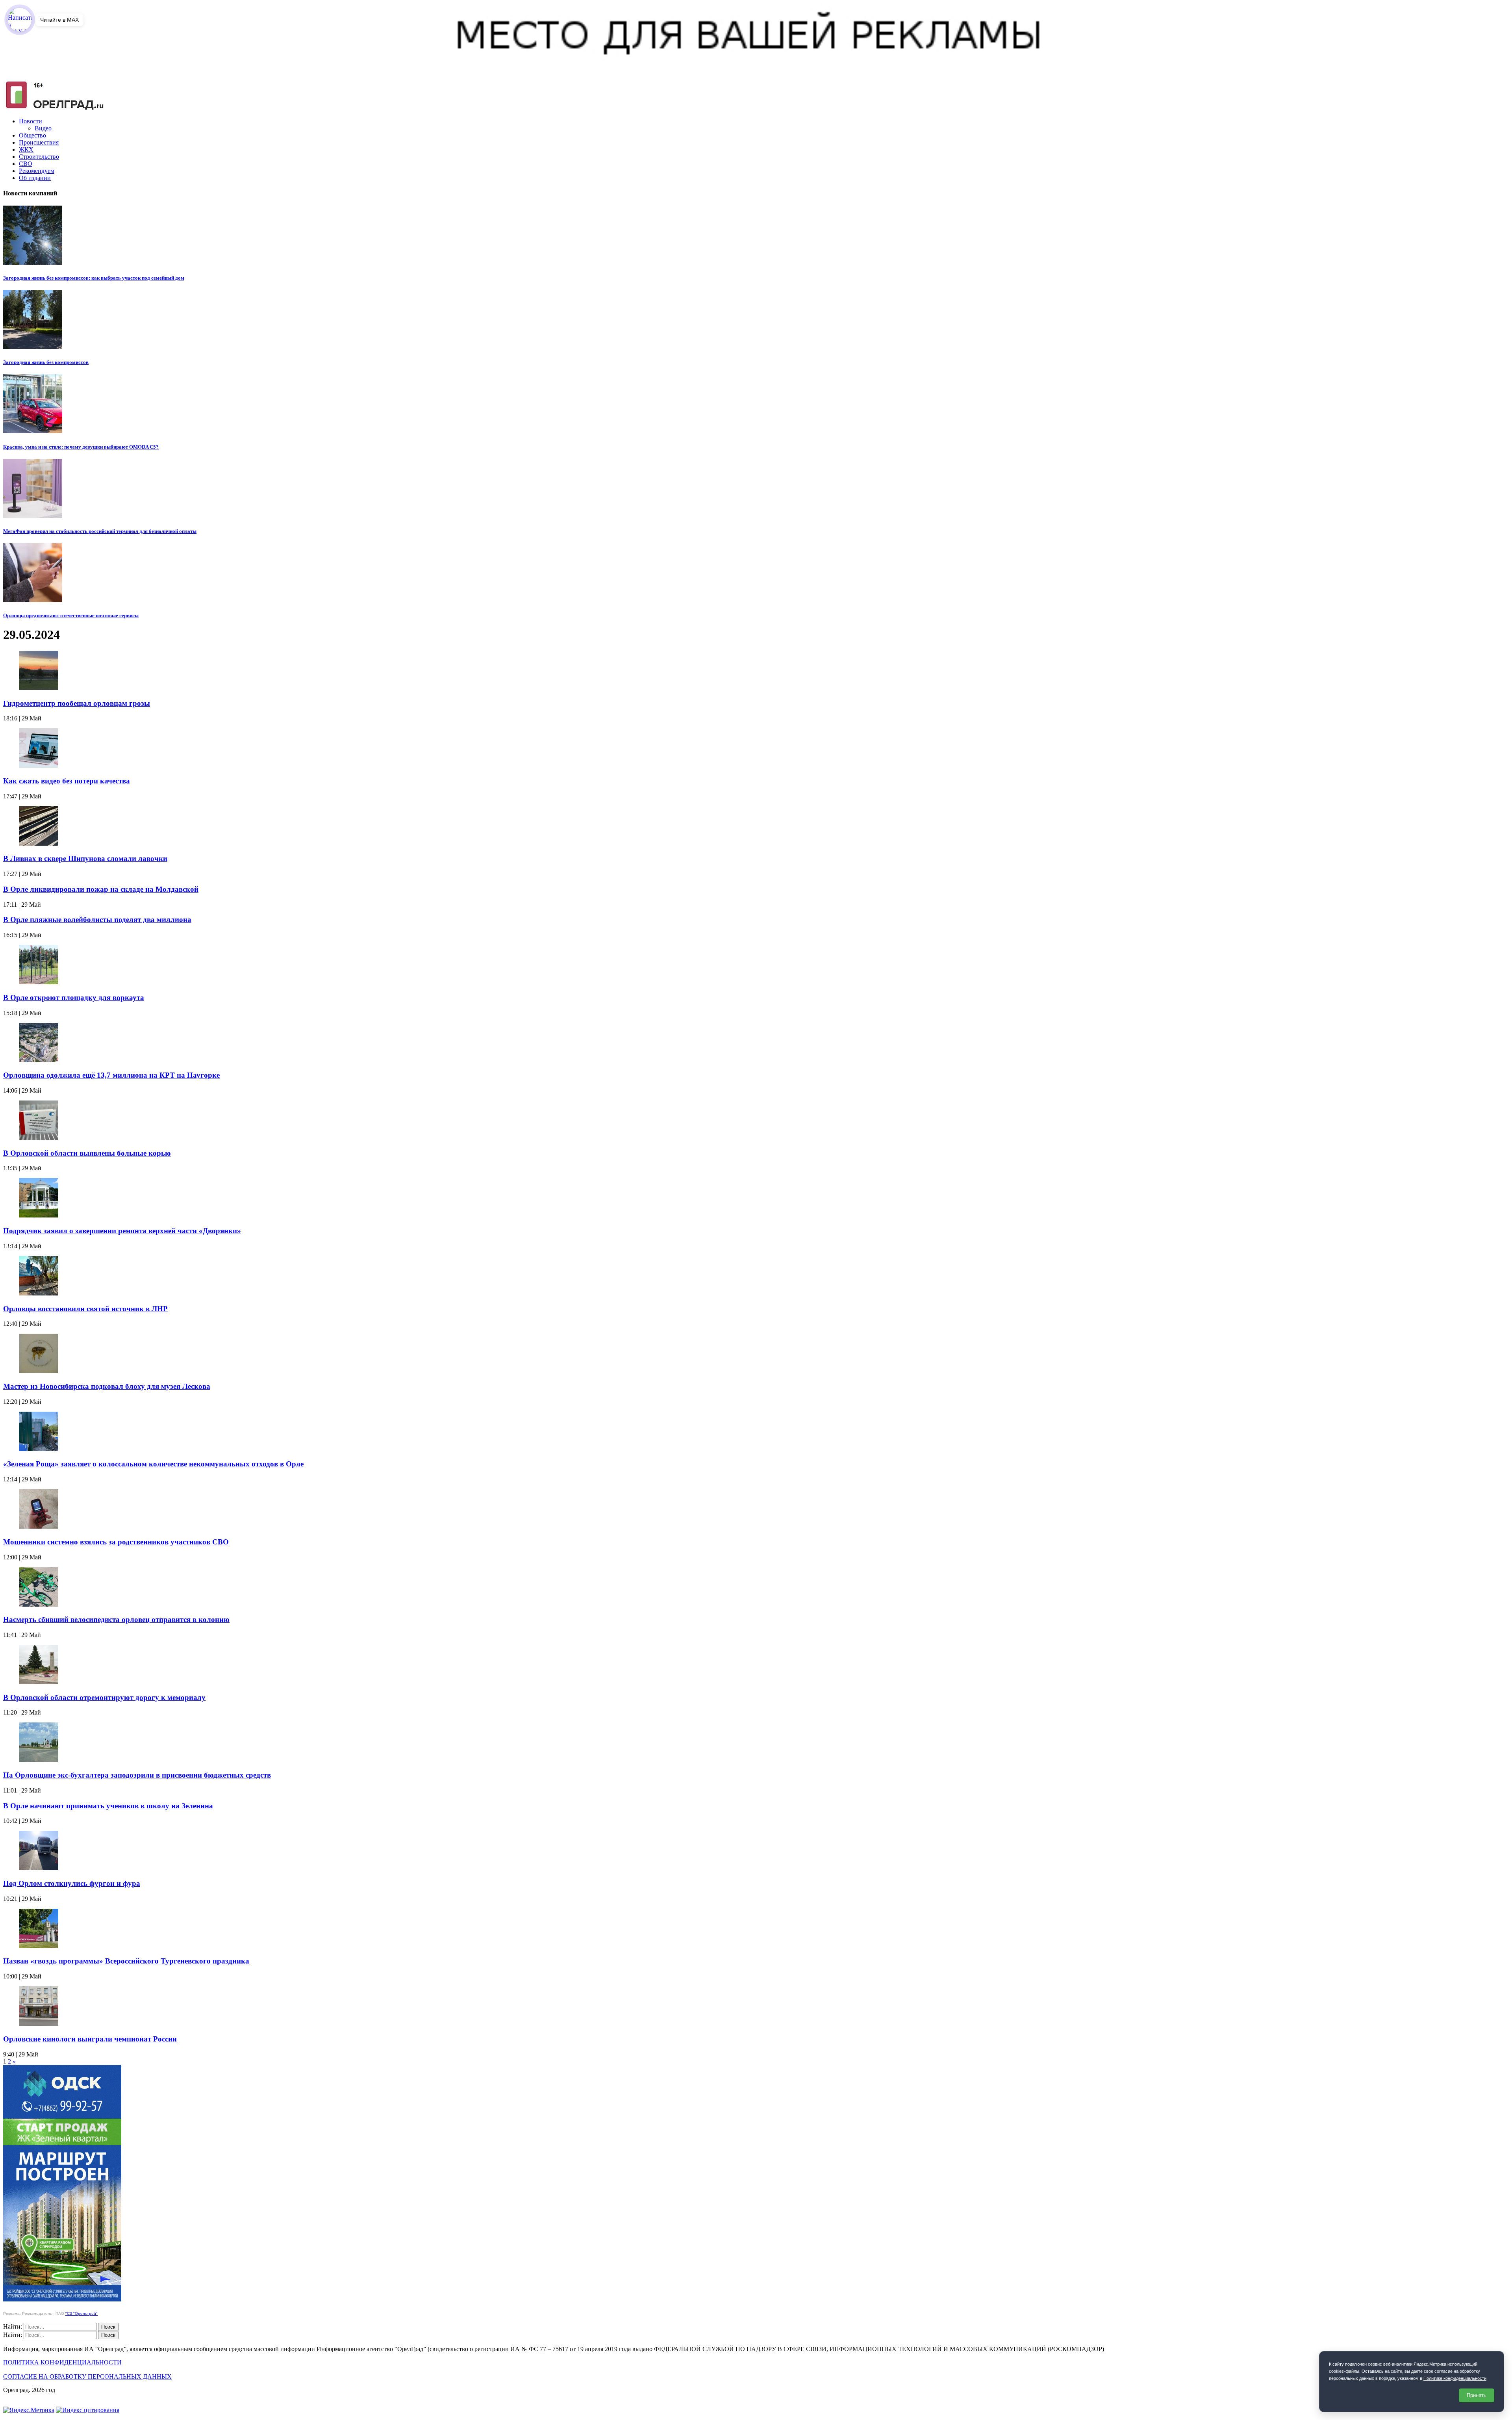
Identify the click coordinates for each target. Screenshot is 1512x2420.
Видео (43, 128)
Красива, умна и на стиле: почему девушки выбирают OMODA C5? (81, 447)
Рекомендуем (37, 171)
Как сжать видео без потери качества (67, 781)
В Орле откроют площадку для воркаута (74, 998)
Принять (1477, 2395)
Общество (32, 135)
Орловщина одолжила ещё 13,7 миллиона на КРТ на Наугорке (111, 1075)
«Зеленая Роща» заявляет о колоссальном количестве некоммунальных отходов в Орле (153, 1464)
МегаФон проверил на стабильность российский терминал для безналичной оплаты (100, 531)
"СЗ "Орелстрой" (82, 2313)
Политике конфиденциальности (1455, 2378)
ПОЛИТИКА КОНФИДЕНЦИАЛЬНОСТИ (62, 2362)
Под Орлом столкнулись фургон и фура (72, 1883)
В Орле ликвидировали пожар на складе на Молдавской (101, 889)
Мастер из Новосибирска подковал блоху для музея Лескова (107, 1386)
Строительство (39, 157)
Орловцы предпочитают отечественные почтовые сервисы (71, 615)
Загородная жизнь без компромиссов (46, 362)
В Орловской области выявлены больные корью (87, 1153)
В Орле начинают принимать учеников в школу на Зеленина (108, 1806)
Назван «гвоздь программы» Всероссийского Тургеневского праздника (126, 1961)
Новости (31, 121)
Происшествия (39, 142)
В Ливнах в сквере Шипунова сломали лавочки (85, 858)
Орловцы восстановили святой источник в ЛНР (85, 1309)
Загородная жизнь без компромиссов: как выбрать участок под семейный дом (94, 278)
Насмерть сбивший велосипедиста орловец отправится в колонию (116, 1619)
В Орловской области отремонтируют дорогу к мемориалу (104, 1697)
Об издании (35, 178)
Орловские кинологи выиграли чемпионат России (90, 2039)
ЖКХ (26, 149)
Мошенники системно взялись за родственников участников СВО (116, 1542)
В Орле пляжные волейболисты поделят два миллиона (97, 920)
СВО (26, 164)
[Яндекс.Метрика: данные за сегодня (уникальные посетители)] (29, 2410)
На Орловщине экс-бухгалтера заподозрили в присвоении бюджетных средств (137, 1775)
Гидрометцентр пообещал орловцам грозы (77, 703)
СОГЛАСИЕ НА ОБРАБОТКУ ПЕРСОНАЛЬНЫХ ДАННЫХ (87, 2376)
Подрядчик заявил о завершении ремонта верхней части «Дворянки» (122, 1231)
